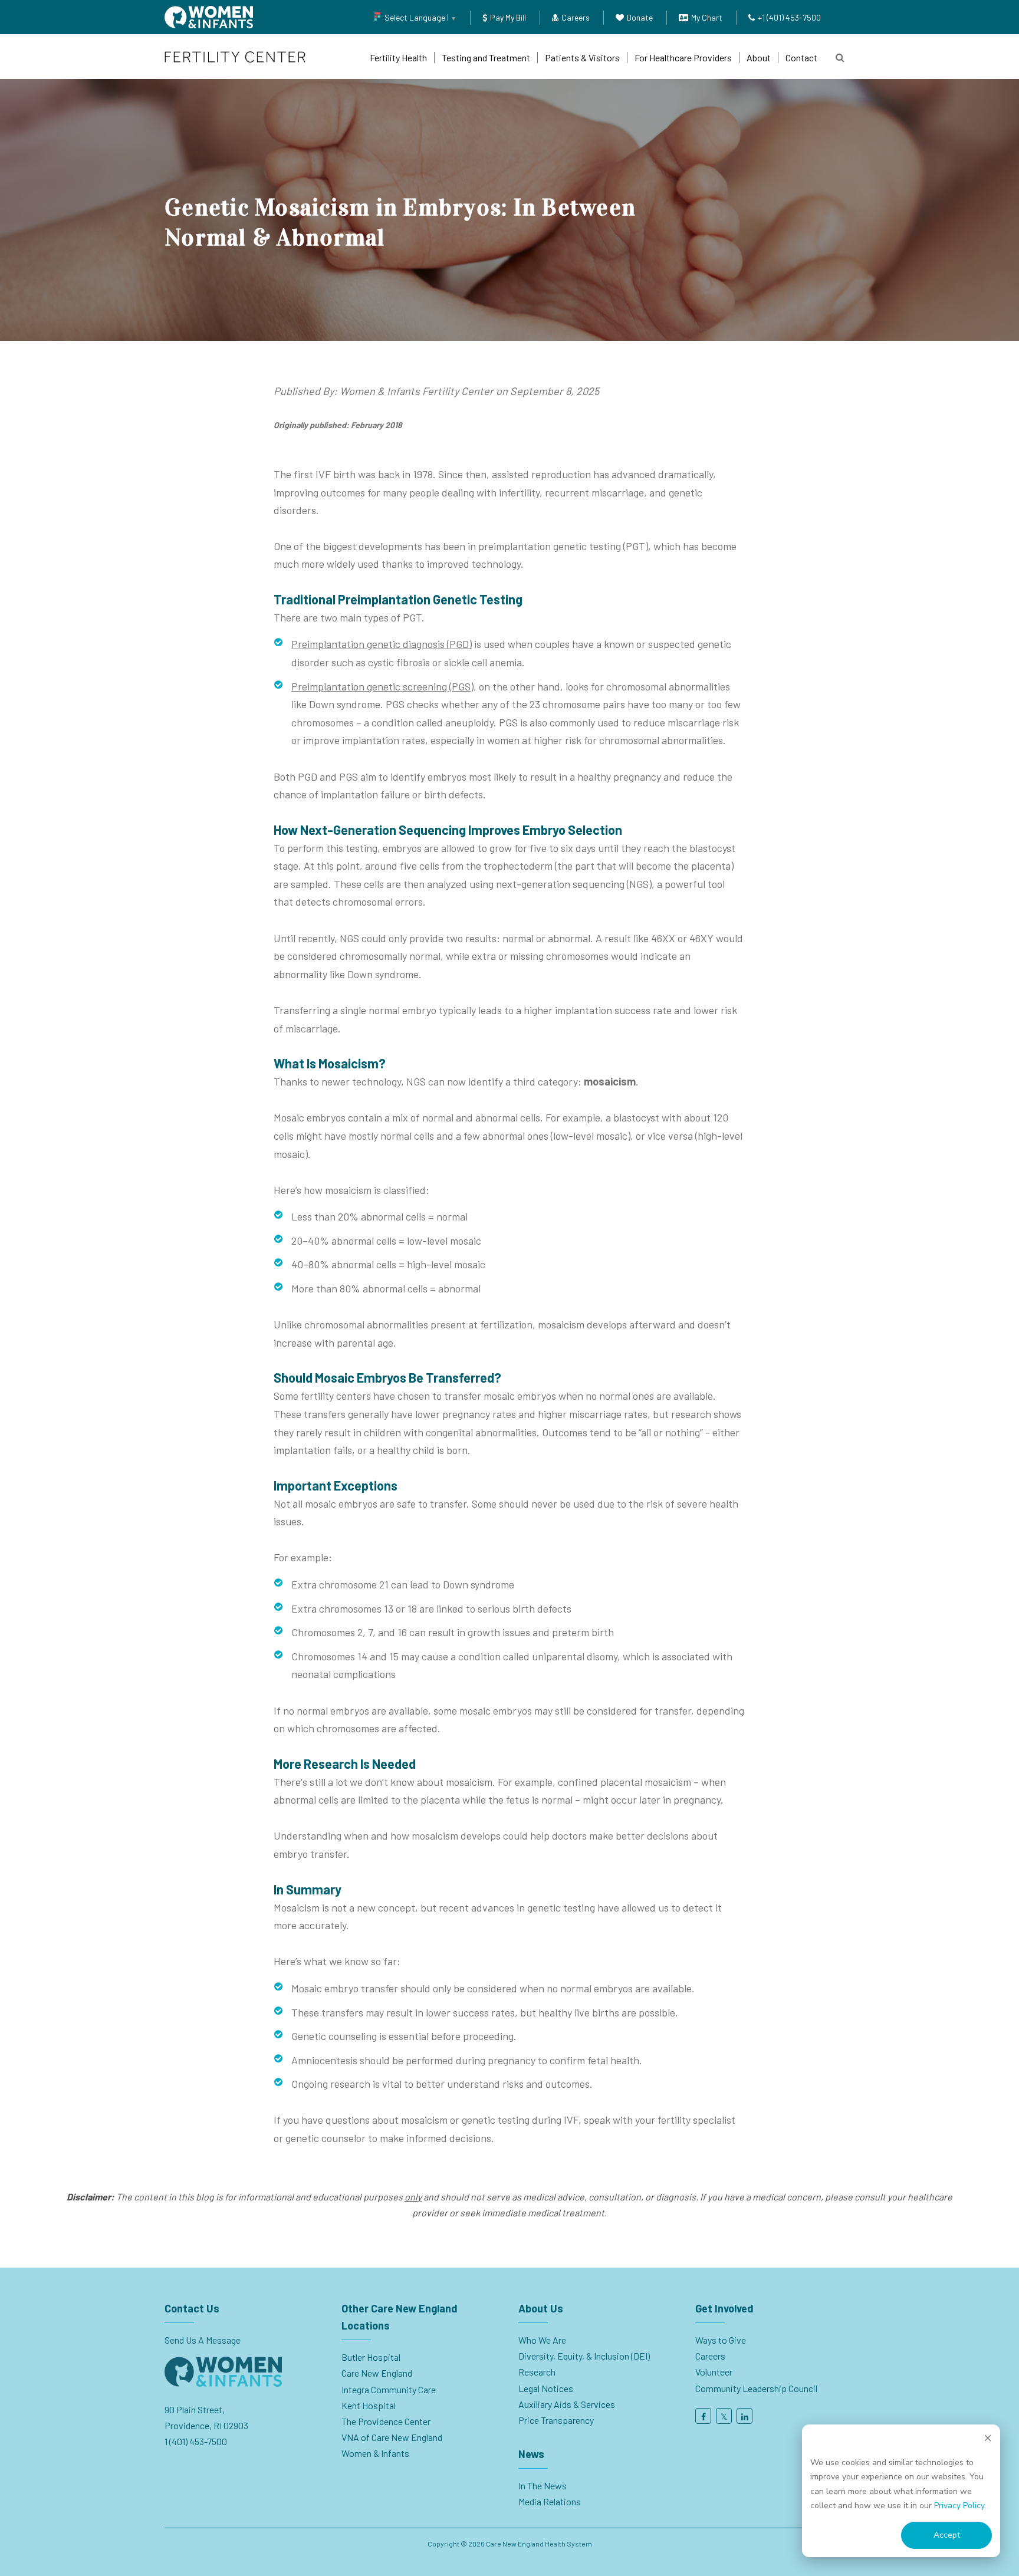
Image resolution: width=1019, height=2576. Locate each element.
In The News (543, 2485)
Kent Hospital (369, 2405)
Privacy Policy (959, 2506)
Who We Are (542, 2340)
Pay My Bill (508, 17)
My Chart (707, 17)
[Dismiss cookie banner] (988, 2440)
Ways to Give (721, 2340)
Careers (576, 17)
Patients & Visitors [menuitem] (582, 57)
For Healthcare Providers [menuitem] (683, 57)
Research (537, 2372)
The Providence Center (386, 2421)
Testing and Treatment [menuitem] (486, 57)
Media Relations (550, 2501)
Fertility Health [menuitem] (398, 57)
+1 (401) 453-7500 (789, 17)
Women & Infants (375, 2453)
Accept (947, 2535)
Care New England (378, 2373)
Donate (640, 17)
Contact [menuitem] (801, 57)
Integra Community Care (389, 2389)
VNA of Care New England (392, 2437)
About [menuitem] (759, 57)
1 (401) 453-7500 (196, 2441)
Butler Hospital (371, 2357)
